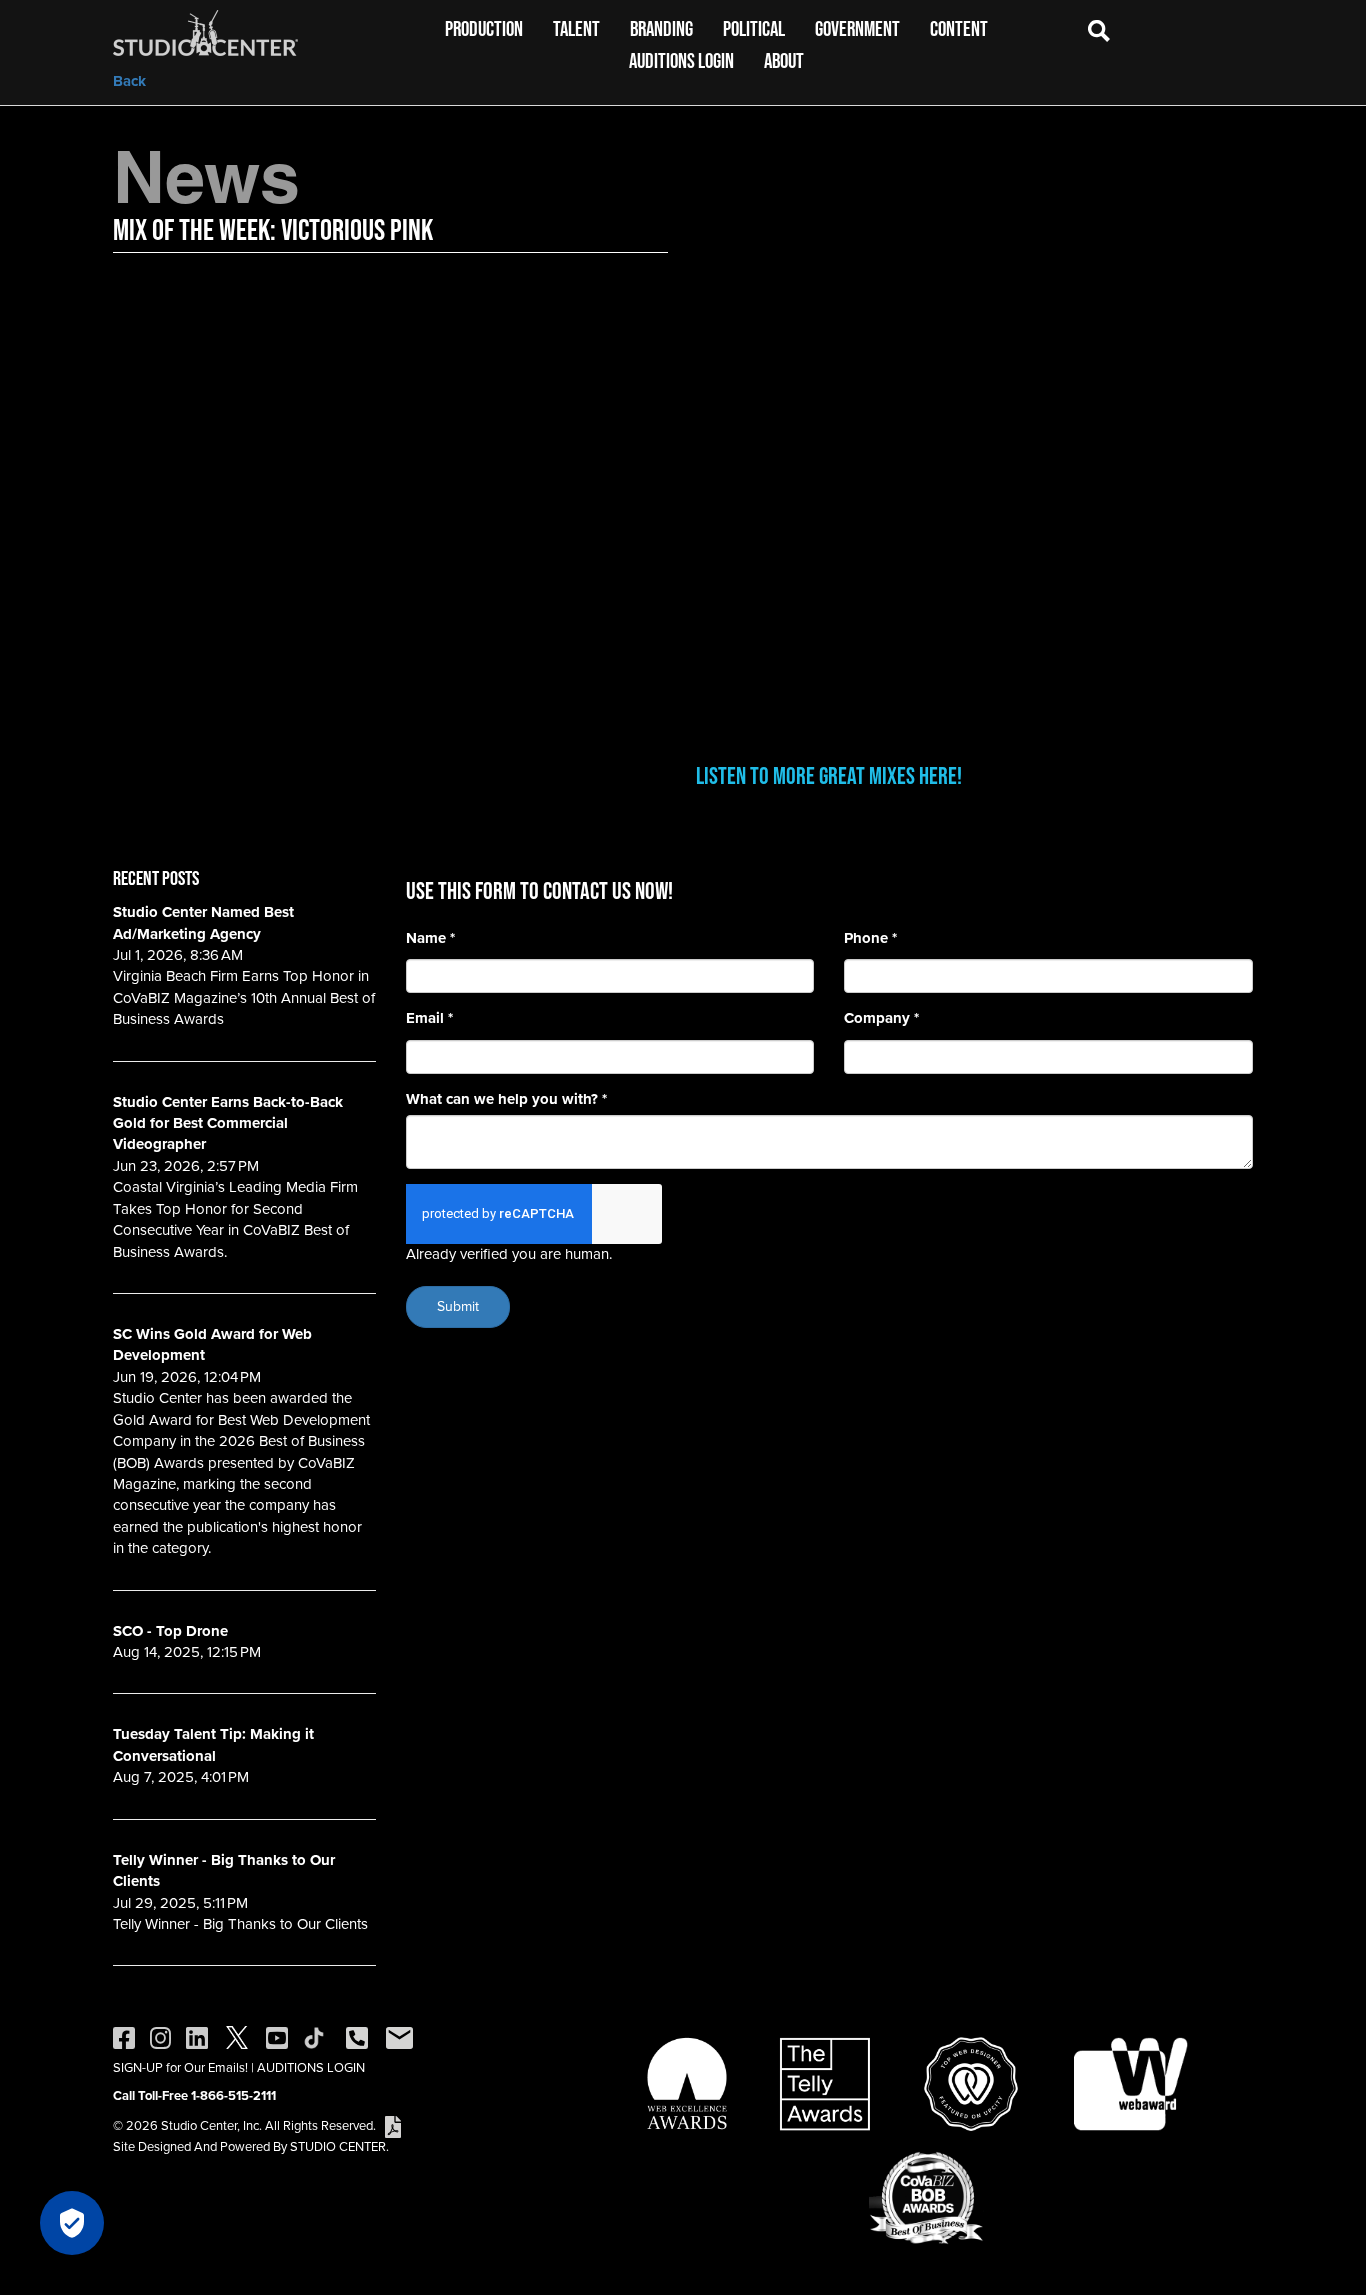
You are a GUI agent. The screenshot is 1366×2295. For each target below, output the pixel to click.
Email (429, 1018)
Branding (661, 28)
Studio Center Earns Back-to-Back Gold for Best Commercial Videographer (228, 1123)
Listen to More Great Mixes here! (829, 775)
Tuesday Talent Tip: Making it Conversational (213, 1744)
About (784, 60)
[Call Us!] (357, 2036)
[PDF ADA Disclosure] (393, 2125)
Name (430, 938)
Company (881, 1018)
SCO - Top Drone (170, 1631)
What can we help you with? (506, 1099)
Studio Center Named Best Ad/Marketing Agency (203, 922)
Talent (576, 28)
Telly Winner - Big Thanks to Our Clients (224, 1870)
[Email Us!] (399, 2036)
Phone (870, 938)
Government (857, 28)
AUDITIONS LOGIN (311, 2067)
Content (959, 28)
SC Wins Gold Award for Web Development (212, 1344)
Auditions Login (681, 60)
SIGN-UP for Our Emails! (180, 2067)
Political (754, 28)
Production (484, 28)
